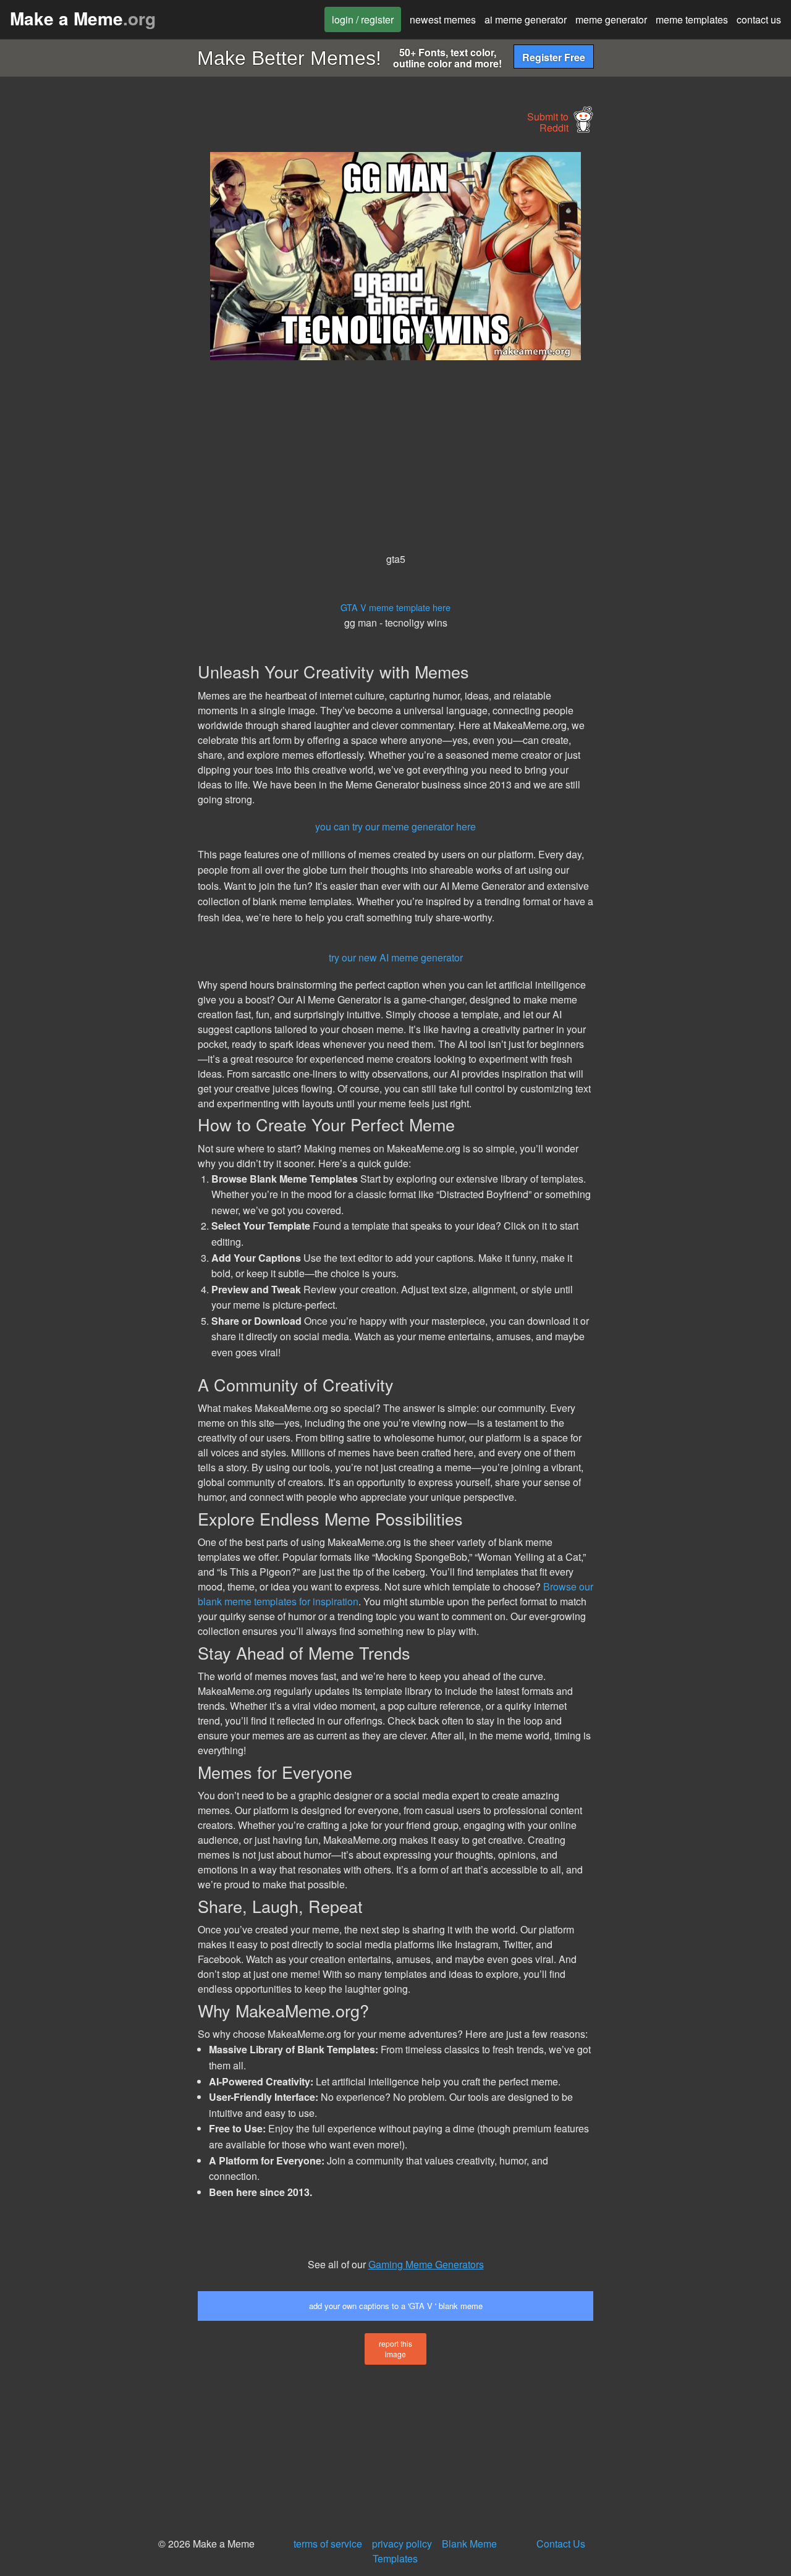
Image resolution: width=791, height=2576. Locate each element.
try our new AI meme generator (396, 957)
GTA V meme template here (395, 607)
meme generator (611, 19)
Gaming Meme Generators (426, 2264)
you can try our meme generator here (395, 826)
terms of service (328, 2544)
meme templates (692, 19)
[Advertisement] (96, 337)
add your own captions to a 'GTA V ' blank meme (396, 2306)
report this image (395, 2349)
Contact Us (561, 2544)
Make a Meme (83, 18)
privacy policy (402, 2544)
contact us (759, 19)
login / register (363, 19)
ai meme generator (526, 19)
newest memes (443, 19)
